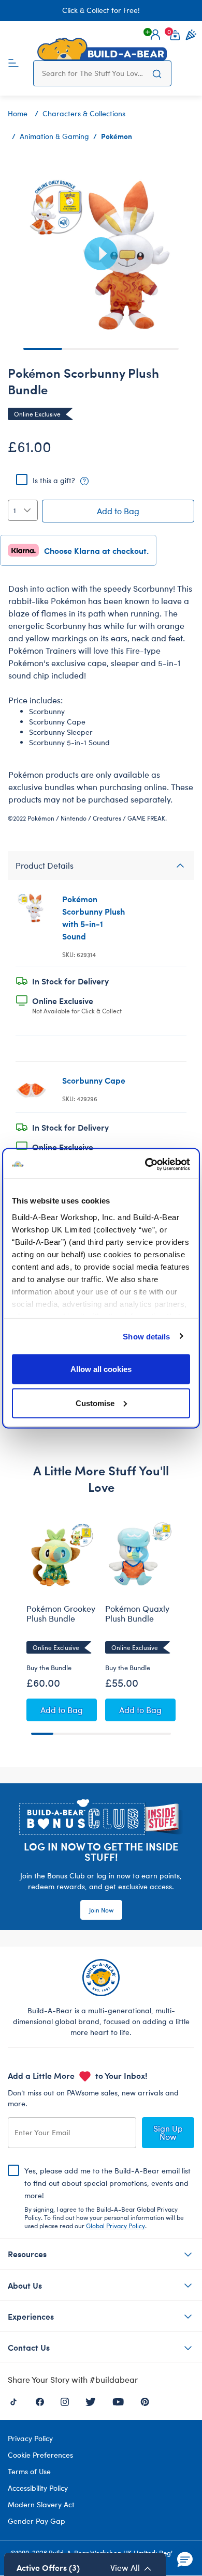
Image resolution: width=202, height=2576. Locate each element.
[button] (155, 35)
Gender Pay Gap (37, 2521)
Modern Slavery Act (41, 2504)
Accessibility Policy (38, 2488)
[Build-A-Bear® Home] (102, 49)
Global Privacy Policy (116, 2226)
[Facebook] (40, 2401)
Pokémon (117, 136)
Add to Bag (118, 511)
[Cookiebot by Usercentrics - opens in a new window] (145, 1164)
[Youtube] (118, 2401)
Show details (146, 1336)
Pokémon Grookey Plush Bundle (61, 1614)
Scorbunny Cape (94, 1080)
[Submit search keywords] (157, 73)
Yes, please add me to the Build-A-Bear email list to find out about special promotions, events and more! (107, 2198)
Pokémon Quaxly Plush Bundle (137, 1614)
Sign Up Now (168, 2132)
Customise (95, 1403)
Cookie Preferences (40, 2455)
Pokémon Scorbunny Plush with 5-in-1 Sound (93, 917)
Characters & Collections (84, 113)
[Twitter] (91, 2401)
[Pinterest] (145, 2401)
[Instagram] (65, 2401)
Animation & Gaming (54, 136)
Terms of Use (29, 2471)
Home (18, 113)
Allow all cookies (101, 1369)
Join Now (101, 1910)
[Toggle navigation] (13, 62)
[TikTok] (13, 2401)
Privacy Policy (30, 2438)
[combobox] (93, 73)
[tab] (101, 866)
